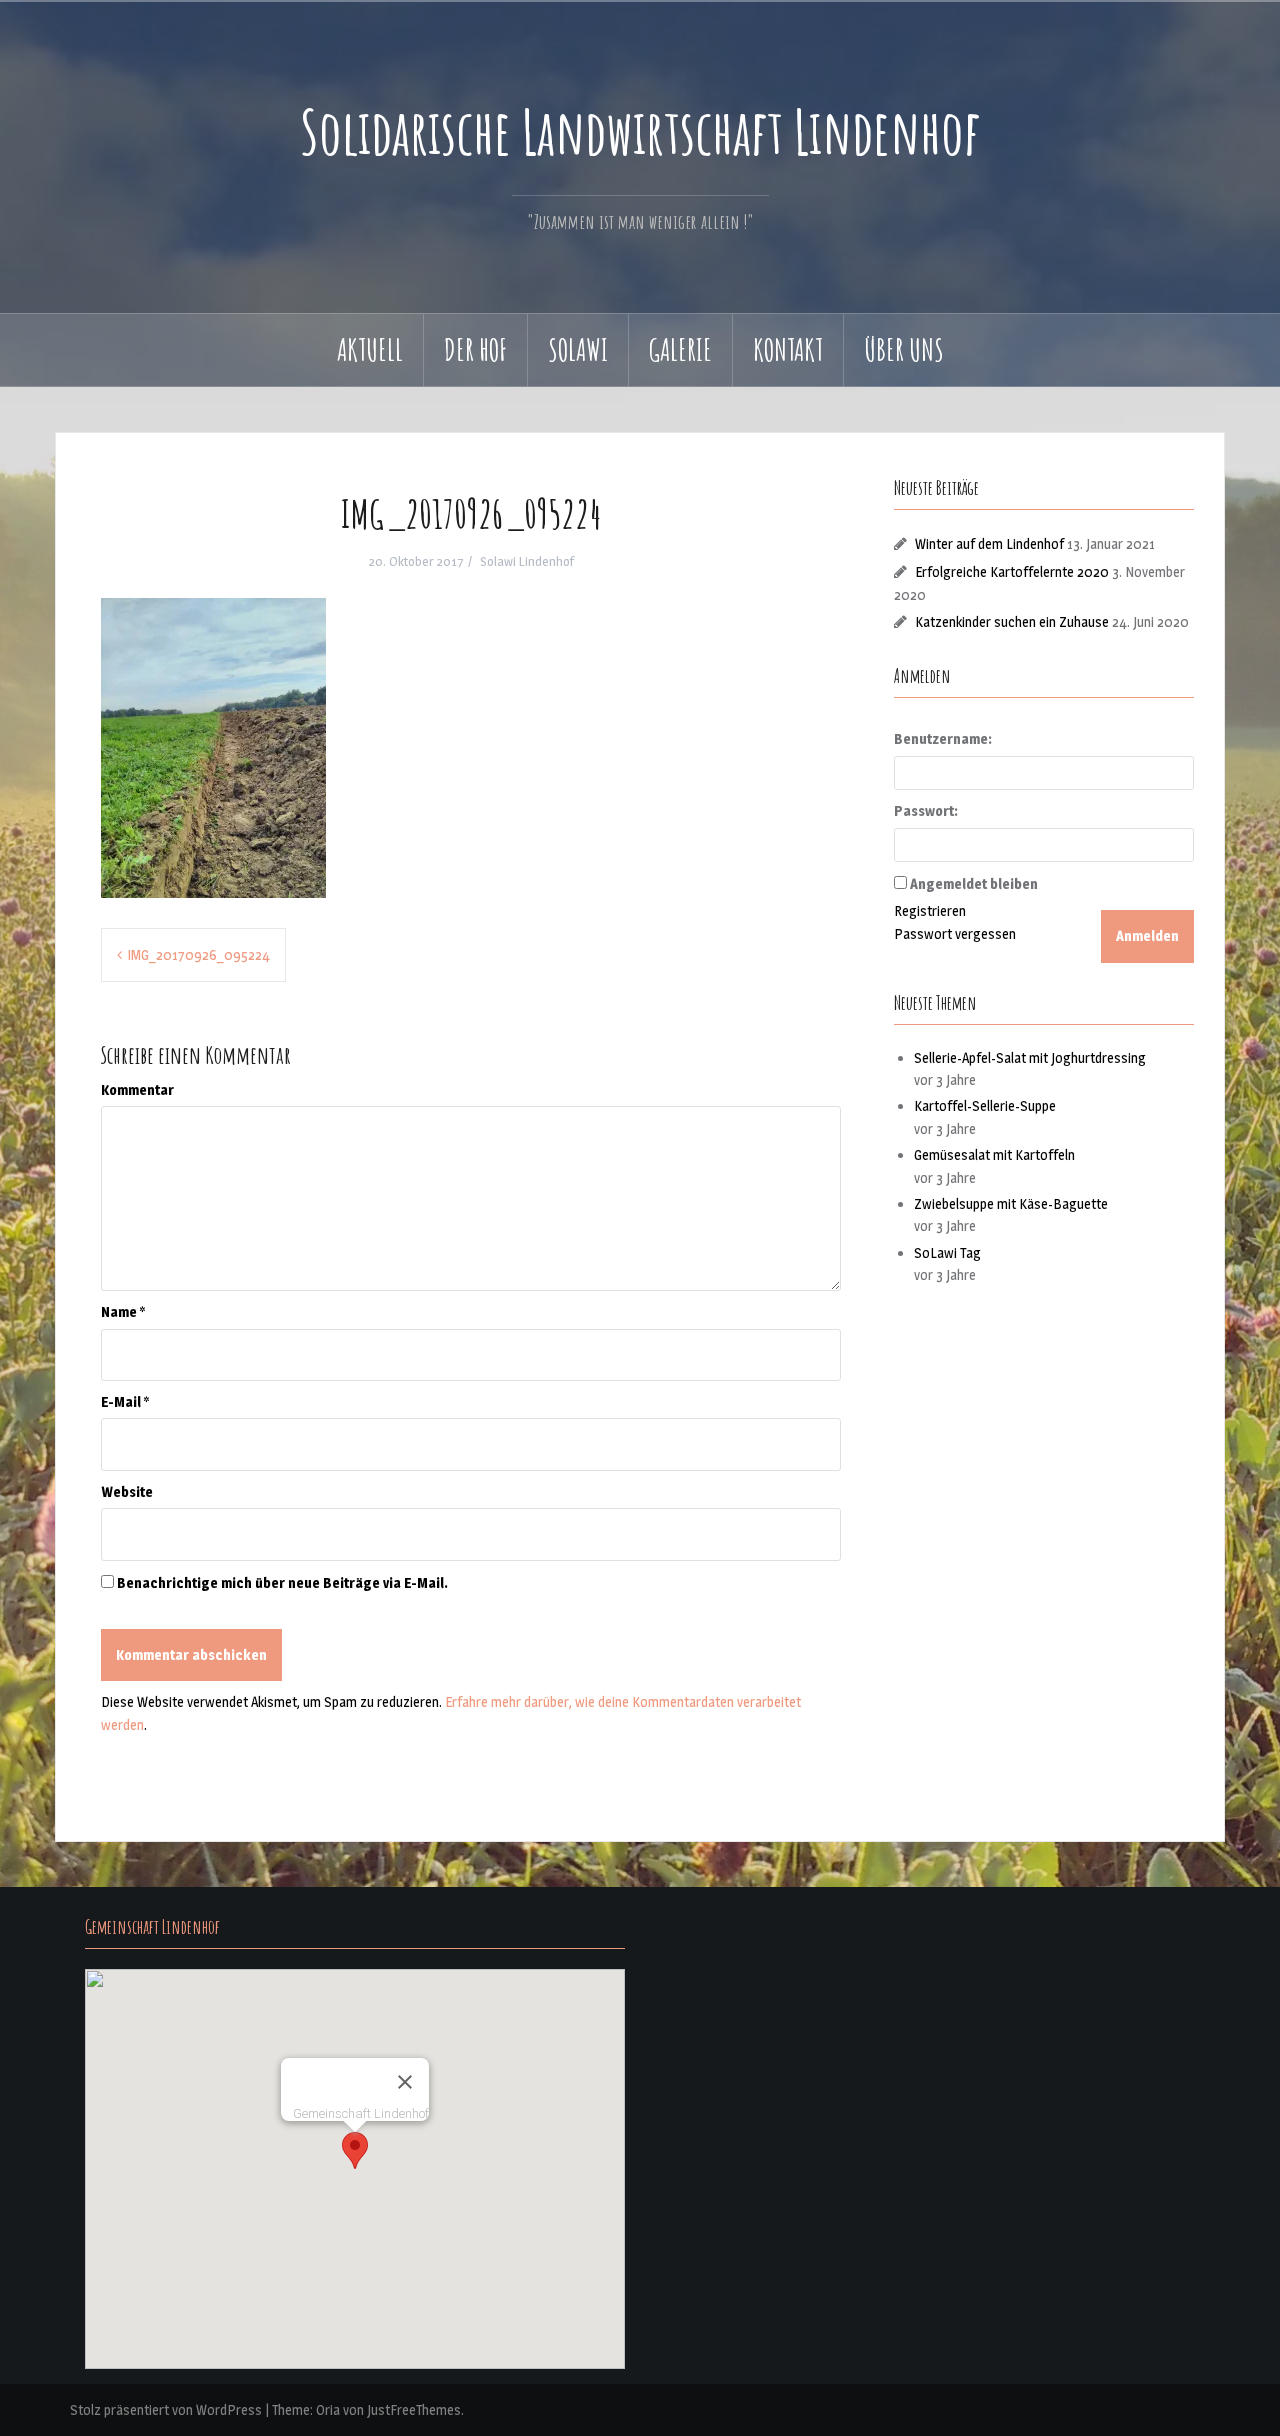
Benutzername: (943, 738)
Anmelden (1147, 935)
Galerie (680, 349)
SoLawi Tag (947, 1252)
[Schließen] (405, 2082)
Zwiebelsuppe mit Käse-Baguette (1011, 1203)
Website (127, 1491)
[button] (355, 2150)
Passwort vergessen (955, 933)
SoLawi (578, 349)
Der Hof (475, 349)
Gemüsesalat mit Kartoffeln (994, 1154)
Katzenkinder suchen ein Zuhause (1012, 621)
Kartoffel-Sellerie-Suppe (985, 1105)
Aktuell (370, 349)
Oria (328, 2409)
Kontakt (788, 349)
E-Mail (125, 1401)
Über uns (904, 349)
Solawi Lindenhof (527, 561)
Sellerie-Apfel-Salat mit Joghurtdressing (1030, 1057)
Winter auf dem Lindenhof (989, 543)
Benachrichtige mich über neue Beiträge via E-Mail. (282, 1582)
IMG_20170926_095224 (198, 954)
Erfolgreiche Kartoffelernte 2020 (1012, 571)
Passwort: (926, 810)
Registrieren (930, 910)
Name (123, 1311)
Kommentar (137, 1089)
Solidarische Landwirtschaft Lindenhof (640, 131)
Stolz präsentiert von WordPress (166, 2409)
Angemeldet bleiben (974, 883)
